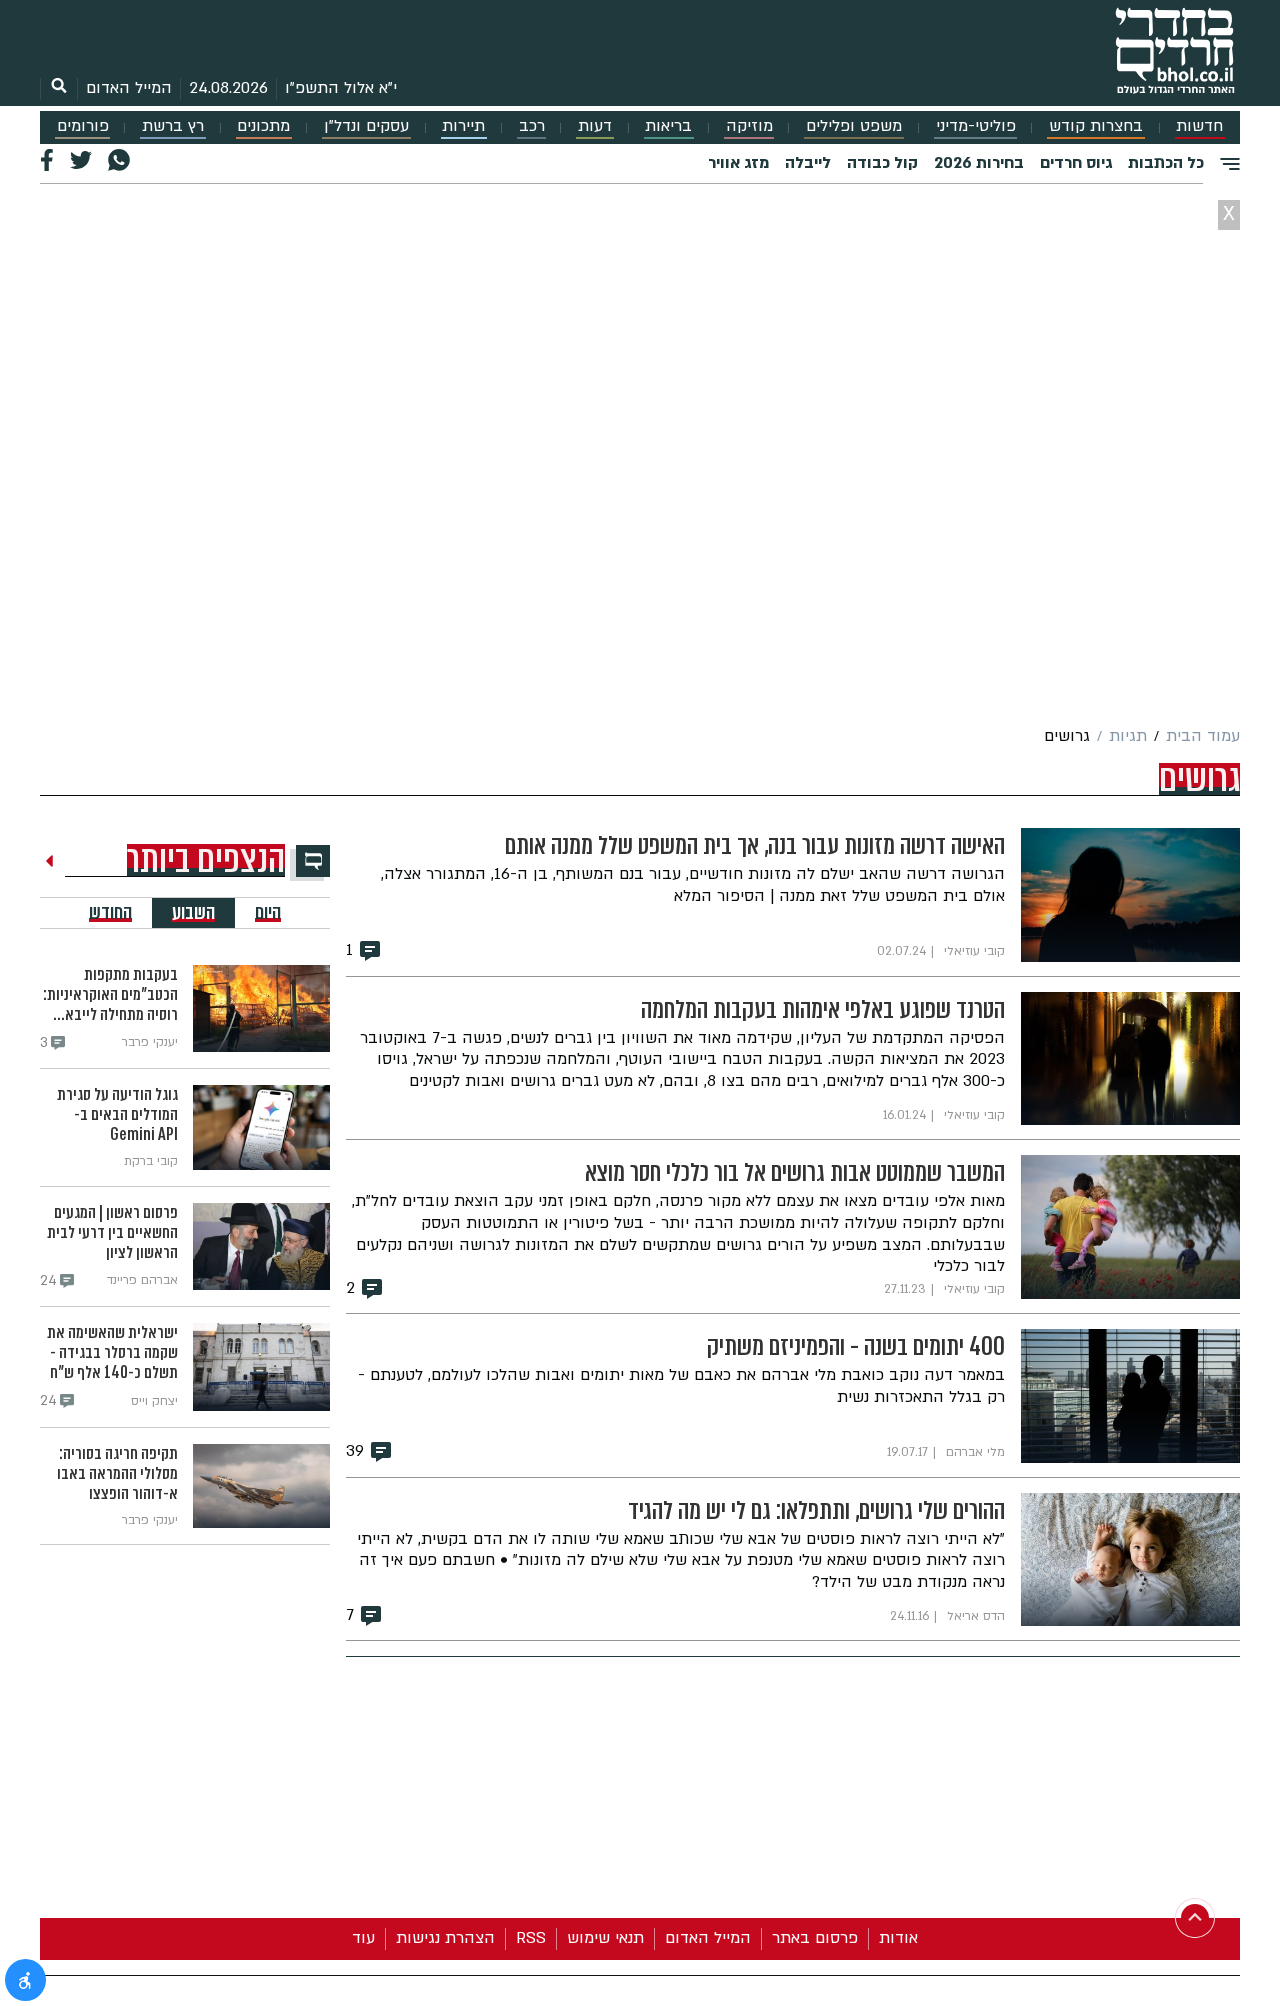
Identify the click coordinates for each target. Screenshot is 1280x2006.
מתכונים (263, 126)
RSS (531, 1938)
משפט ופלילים (854, 126)
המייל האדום (129, 88)
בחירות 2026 (979, 163)
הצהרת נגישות (445, 1938)
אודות (898, 1938)
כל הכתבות (1166, 163)
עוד (363, 1938)
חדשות (1199, 126)
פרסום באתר (815, 1938)
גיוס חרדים (1076, 163)
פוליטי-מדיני (976, 126)
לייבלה (808, 163)
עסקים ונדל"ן (366, 126)
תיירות (463, 126)
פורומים (83, 126)
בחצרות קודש (1096, 126)
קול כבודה (882, 163)
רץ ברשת (173, 126)
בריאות (668, 126)
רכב (532, 126)
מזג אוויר (738, 163)
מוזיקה (749, 126)
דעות (595, 126)
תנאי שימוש (605, 1938)
